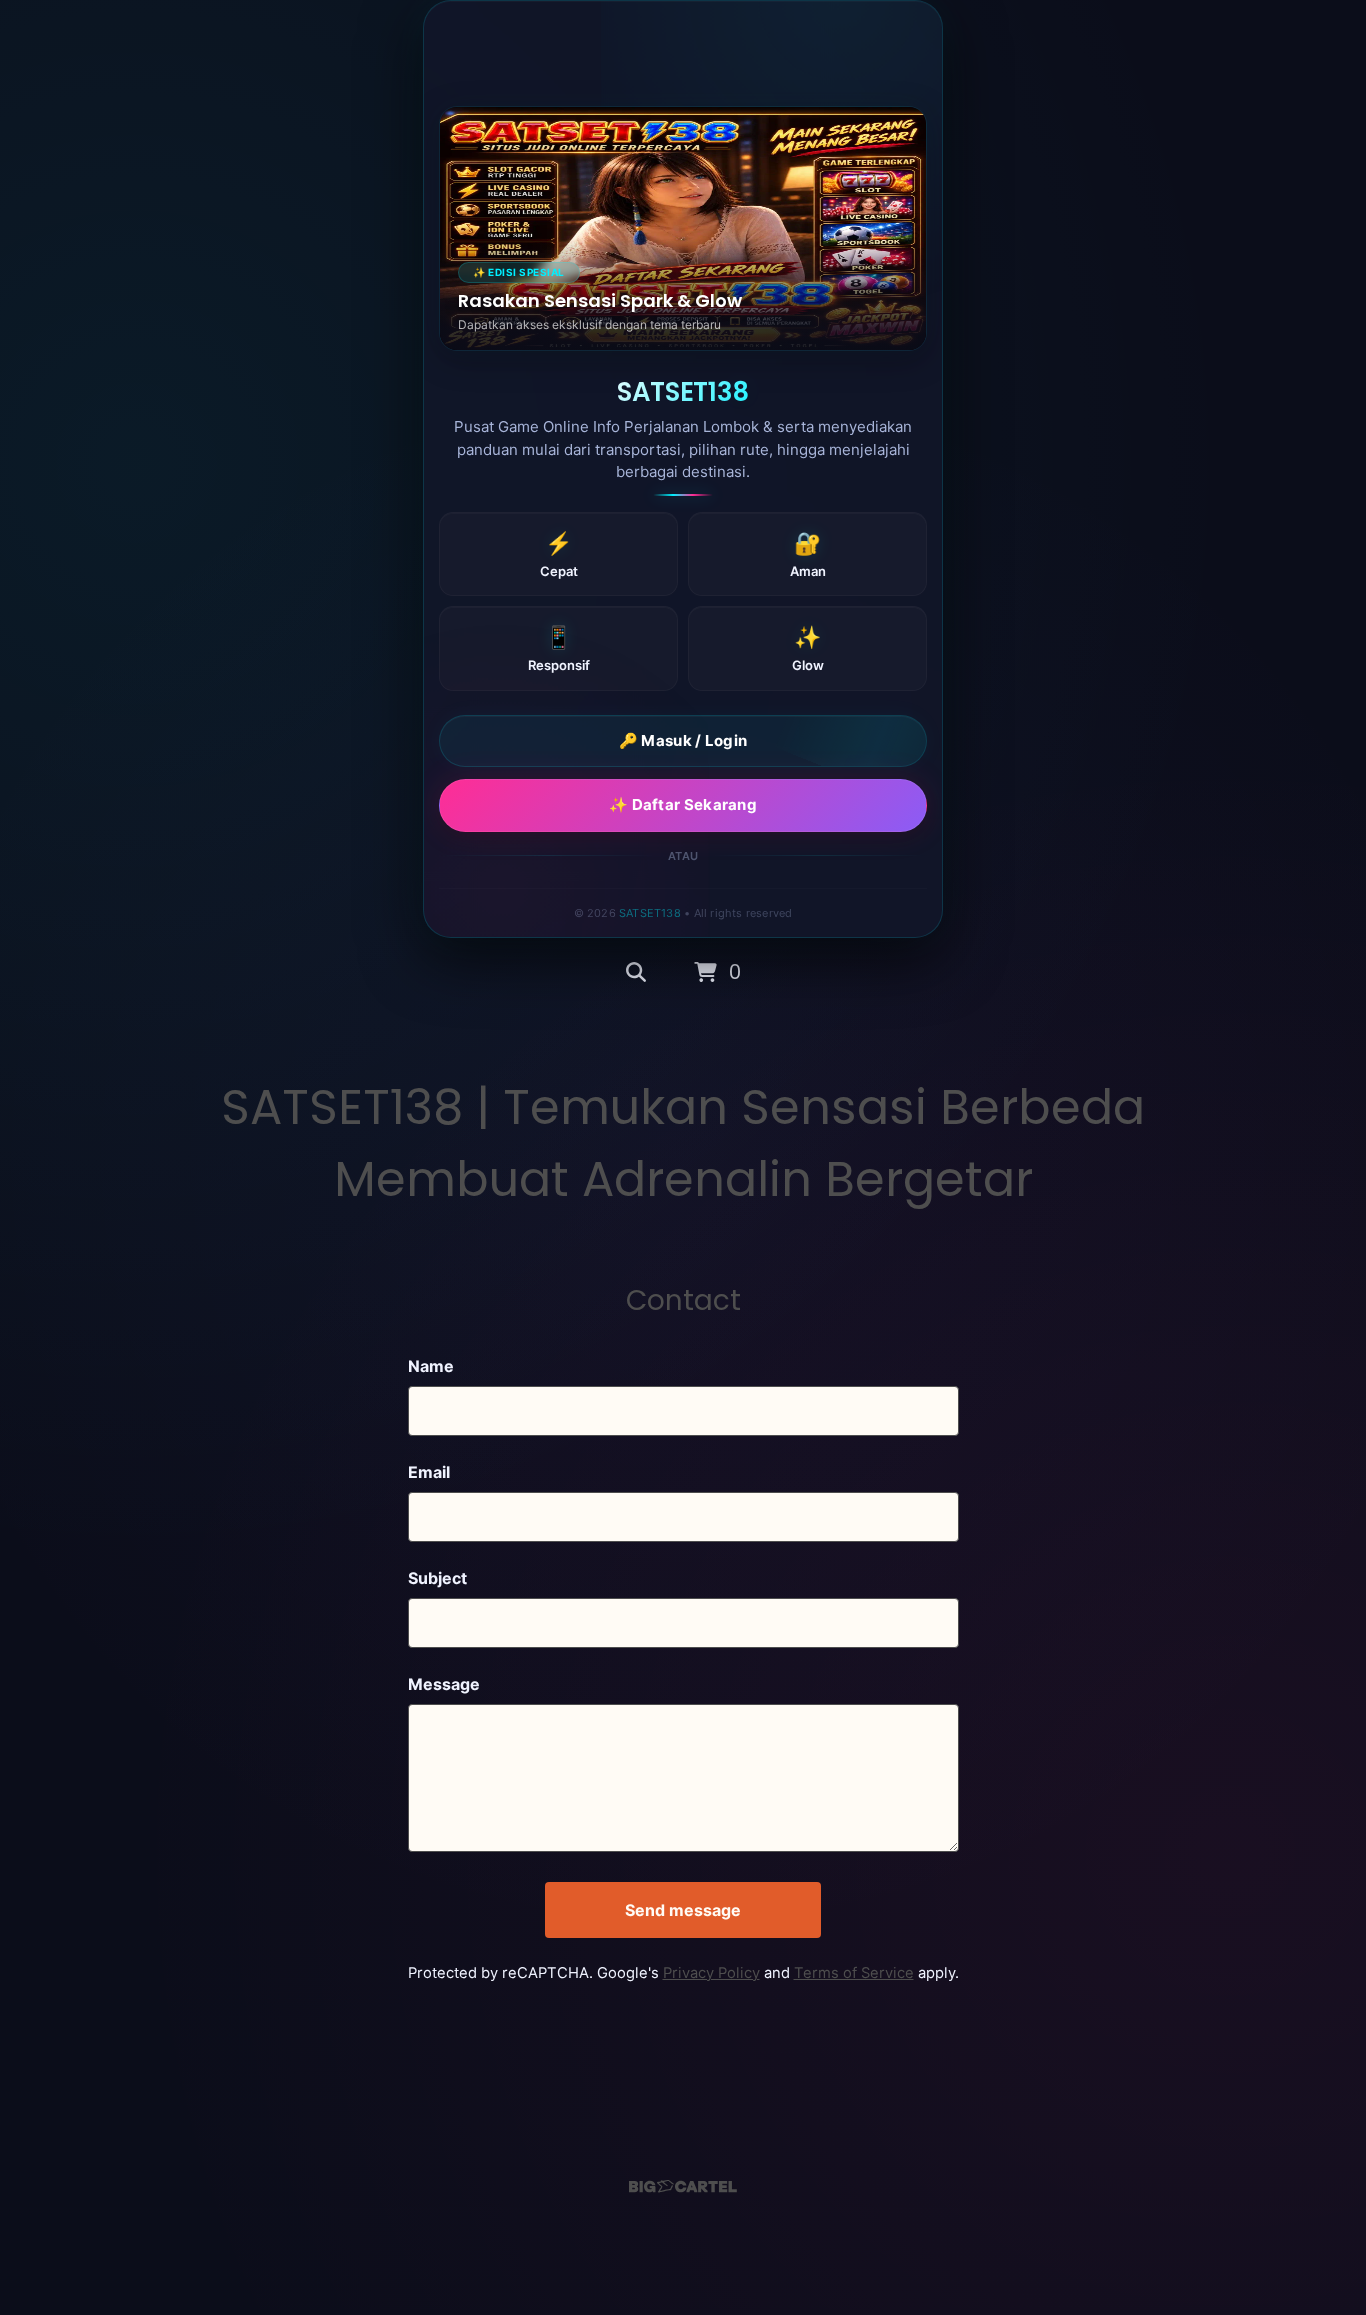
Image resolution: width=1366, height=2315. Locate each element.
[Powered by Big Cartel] (683, 2186)
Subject (437, 1578)
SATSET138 (650, 913)
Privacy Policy (711, 1973)
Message (444, 1684)
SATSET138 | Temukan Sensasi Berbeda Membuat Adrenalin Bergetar (683, 1143)
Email (429, 1472)
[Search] (636, 973)
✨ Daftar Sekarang (683, 804)
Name (431, 1366)
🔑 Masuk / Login (683, 740)
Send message (683, 1910)
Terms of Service (854, 1973)
